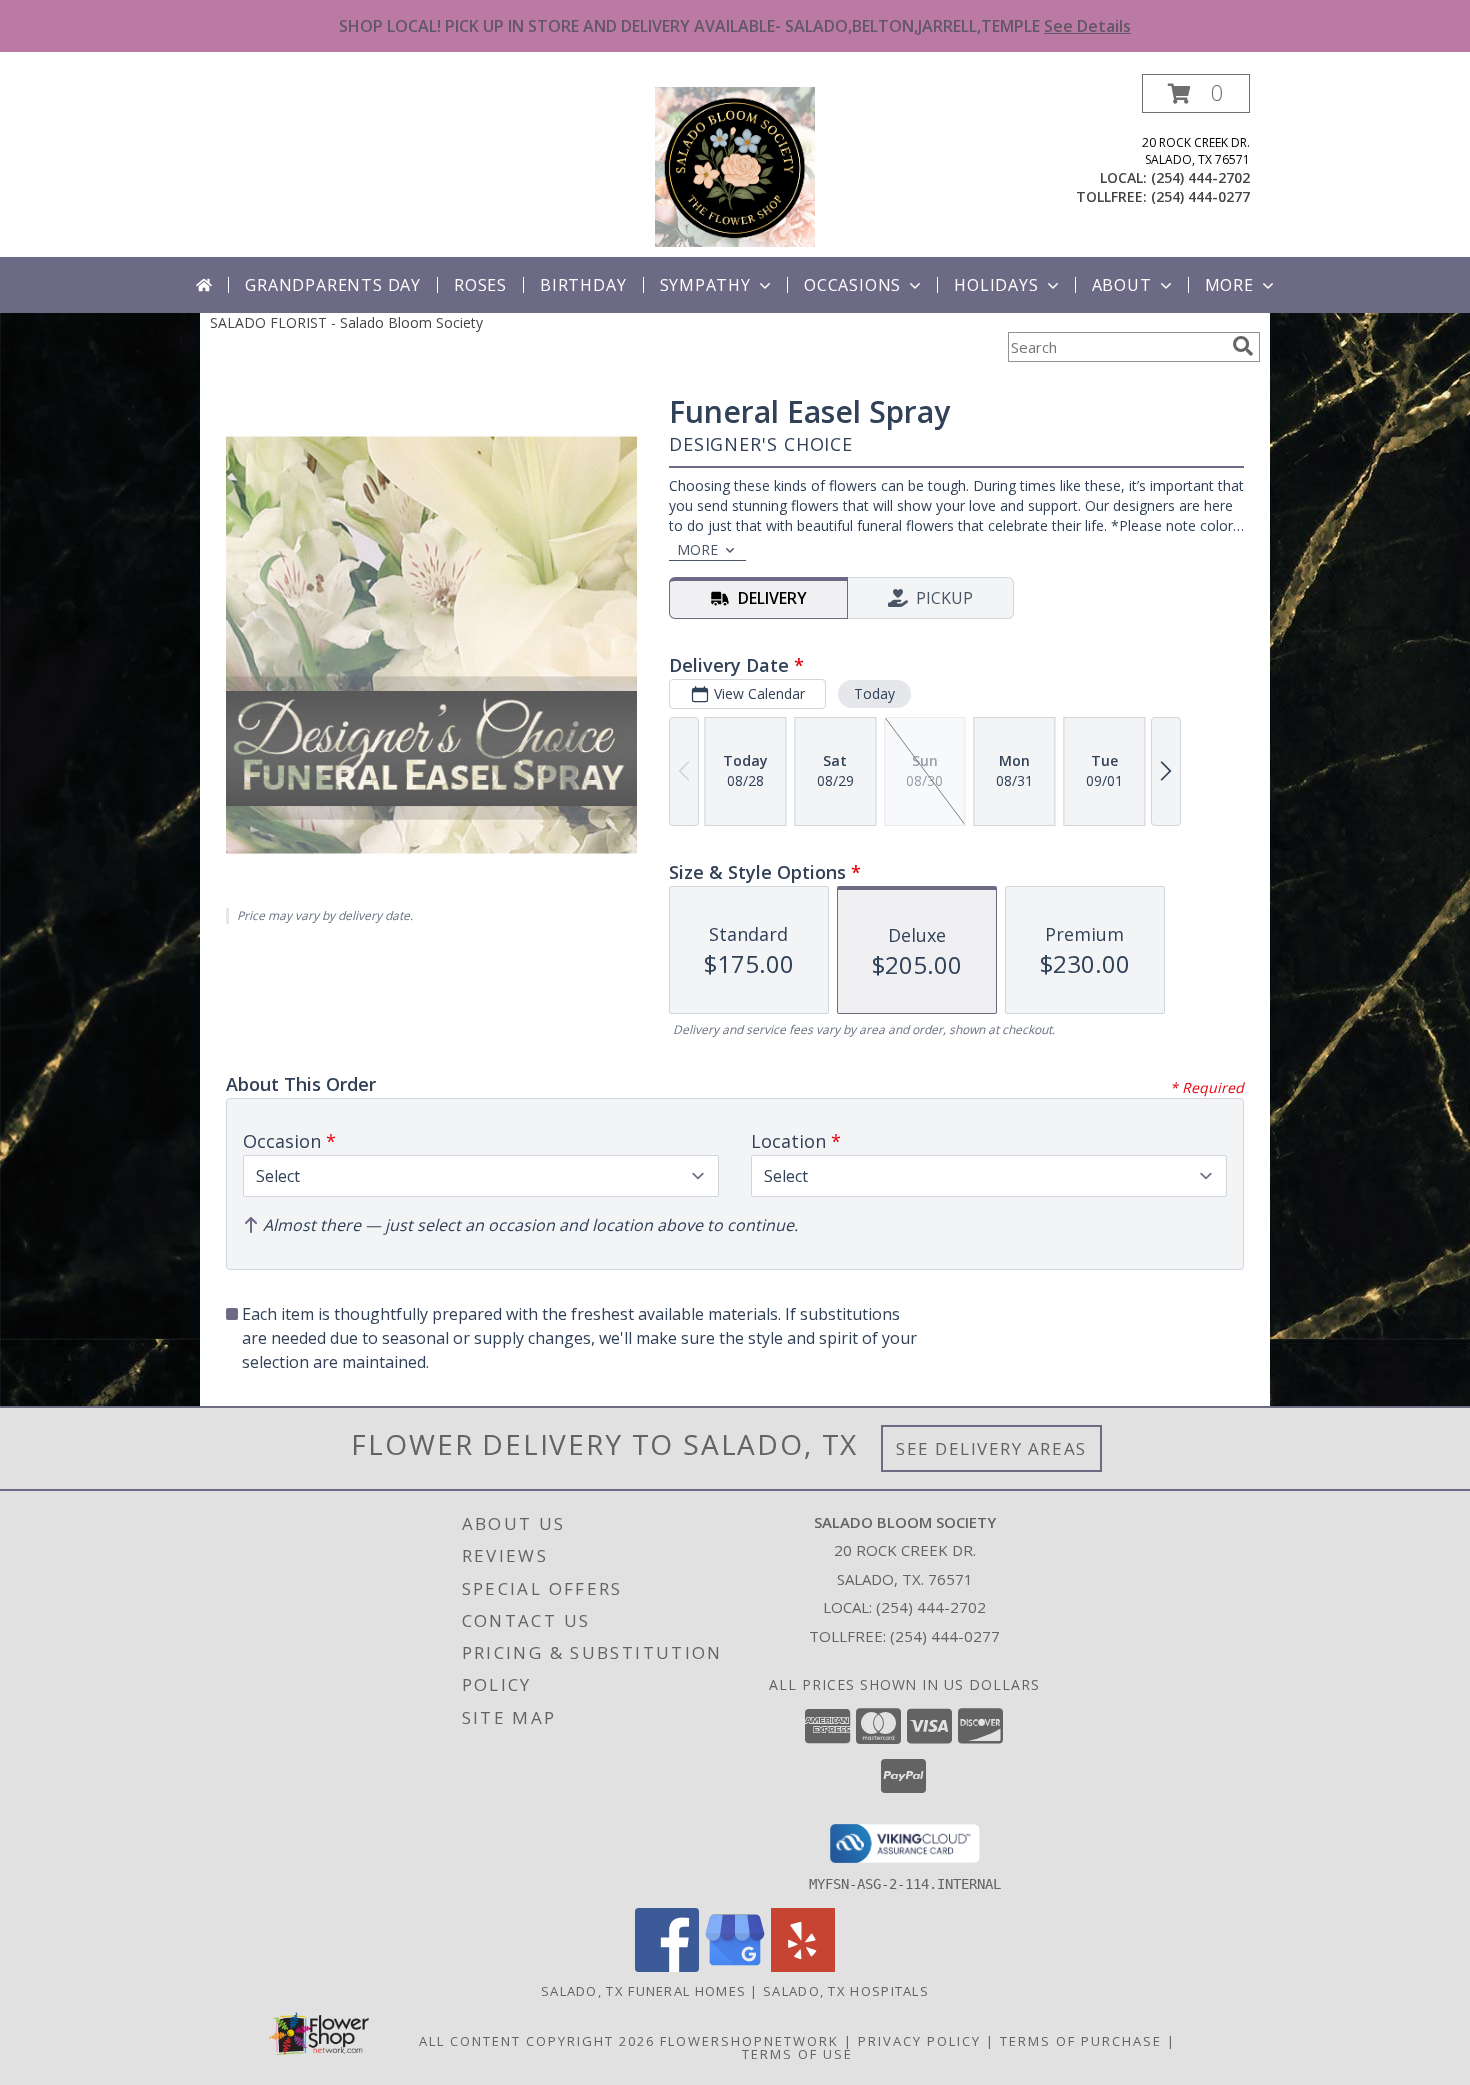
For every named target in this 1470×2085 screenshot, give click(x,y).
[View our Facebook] (667, 1966)
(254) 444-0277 (1200, 196)
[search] (1243, 346)
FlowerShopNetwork (749, 2041)
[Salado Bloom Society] (735, 165)
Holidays (996, 285)
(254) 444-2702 (1200, 177)
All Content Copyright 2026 (537, 2041)
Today (874, 693)
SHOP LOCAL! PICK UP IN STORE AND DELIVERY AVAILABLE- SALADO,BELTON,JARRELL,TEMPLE (735, 26)
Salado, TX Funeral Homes (643, 1991)
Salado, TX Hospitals (846, 1991)
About (1122, 285)
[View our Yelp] (803, 1966)
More (1229, 285)
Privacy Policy (919, 2041)
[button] (1196, 93)
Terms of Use (797, 2054)
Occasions (852, 285)
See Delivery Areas (991, 1448)
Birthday (583, 285)
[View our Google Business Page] (735, 1966)
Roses (480, 285)
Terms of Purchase (1081, 2041)
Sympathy (705, 285)
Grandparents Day (333, 285)
